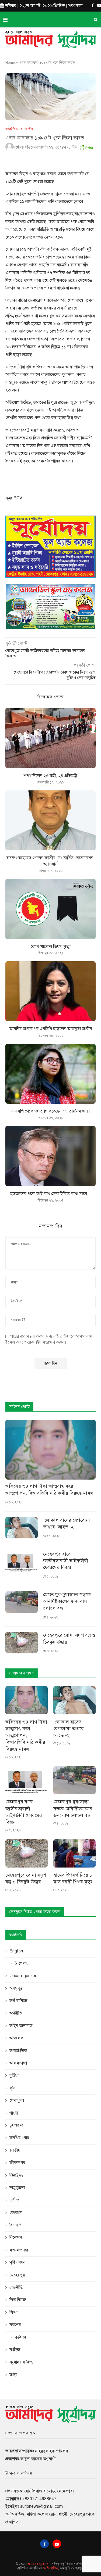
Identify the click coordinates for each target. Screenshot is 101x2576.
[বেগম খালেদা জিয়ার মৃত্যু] (50, 909)
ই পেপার (22, 1963)
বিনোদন (16, 2237)
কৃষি (12, 2088)
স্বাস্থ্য (13, 2375)
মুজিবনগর (17, 2262)
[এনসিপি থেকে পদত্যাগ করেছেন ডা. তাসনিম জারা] (50, 1074)
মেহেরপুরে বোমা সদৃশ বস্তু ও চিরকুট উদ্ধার (69, 1638)
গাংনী (14, 2113)
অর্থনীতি (16, 2013)
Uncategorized (23, 1976)
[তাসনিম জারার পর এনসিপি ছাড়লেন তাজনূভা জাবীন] (50, 991)
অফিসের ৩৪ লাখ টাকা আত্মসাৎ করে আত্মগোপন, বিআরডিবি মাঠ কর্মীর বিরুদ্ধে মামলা (50, 1489)
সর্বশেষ (15, 2325)
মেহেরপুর (17, 2275)
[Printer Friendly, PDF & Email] (86, 147)
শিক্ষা (13, 2312)
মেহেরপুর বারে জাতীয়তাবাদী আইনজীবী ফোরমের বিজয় (66, 1561)
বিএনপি (15, 2225)
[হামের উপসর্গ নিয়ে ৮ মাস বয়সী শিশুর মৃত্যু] (74, 1853)
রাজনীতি (16, 2287)
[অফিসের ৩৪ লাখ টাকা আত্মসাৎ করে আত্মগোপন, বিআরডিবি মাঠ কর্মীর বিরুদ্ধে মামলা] (50, 1450)
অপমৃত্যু (16, 1988)
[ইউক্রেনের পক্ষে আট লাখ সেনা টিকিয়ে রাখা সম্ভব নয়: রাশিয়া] (50, 1156)
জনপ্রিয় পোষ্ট (19, 2138)
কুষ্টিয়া (14, 2075)
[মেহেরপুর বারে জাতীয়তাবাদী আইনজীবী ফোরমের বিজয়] (22, 1562)
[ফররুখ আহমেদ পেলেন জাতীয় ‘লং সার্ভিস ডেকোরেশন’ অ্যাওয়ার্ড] (50, 820)
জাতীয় (29, 129)
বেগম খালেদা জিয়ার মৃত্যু (51, 947)
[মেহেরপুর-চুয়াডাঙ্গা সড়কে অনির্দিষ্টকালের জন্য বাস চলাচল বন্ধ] (22, 1602)
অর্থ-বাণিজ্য (18, 2001)
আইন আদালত (21, 2026)
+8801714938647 (39, 2499)
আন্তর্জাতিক (12, 129)
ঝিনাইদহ (16, 2175)
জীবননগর (17, 2163)
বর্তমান (20, 2337)
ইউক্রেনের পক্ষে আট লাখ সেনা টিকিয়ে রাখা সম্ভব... (51, 1194)
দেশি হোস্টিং (50, 2568)
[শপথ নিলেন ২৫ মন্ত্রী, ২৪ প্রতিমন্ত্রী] (50, 738)
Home (10, 63)
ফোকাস (16, 2213)
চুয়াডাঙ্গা (16, 2125)
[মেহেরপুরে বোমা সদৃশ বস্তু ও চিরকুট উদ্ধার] (22, 1643)
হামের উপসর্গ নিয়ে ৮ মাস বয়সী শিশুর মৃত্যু (73, 1878)
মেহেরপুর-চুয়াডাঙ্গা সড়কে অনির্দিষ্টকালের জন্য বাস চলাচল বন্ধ (67, 1601)
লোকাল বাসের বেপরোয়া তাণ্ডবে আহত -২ (67, 1523)
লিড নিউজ (18, 2300)
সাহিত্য (15, 2350)
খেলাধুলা (17, 2100)
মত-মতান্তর (19, 2250)
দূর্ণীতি (14, 2200)
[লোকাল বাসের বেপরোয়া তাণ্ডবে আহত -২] (22, 1528)
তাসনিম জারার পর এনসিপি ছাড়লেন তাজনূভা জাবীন (51, 1029)
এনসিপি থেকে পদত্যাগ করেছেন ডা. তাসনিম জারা (50, 1111)
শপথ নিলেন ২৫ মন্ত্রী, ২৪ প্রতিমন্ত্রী (50, 776)
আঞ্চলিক (16, 2038)
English (16, 1951)
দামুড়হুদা (17, 2188)
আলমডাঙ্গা (18, 2063)
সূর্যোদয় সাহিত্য (22, 2362)
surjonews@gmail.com (41, 2506)
